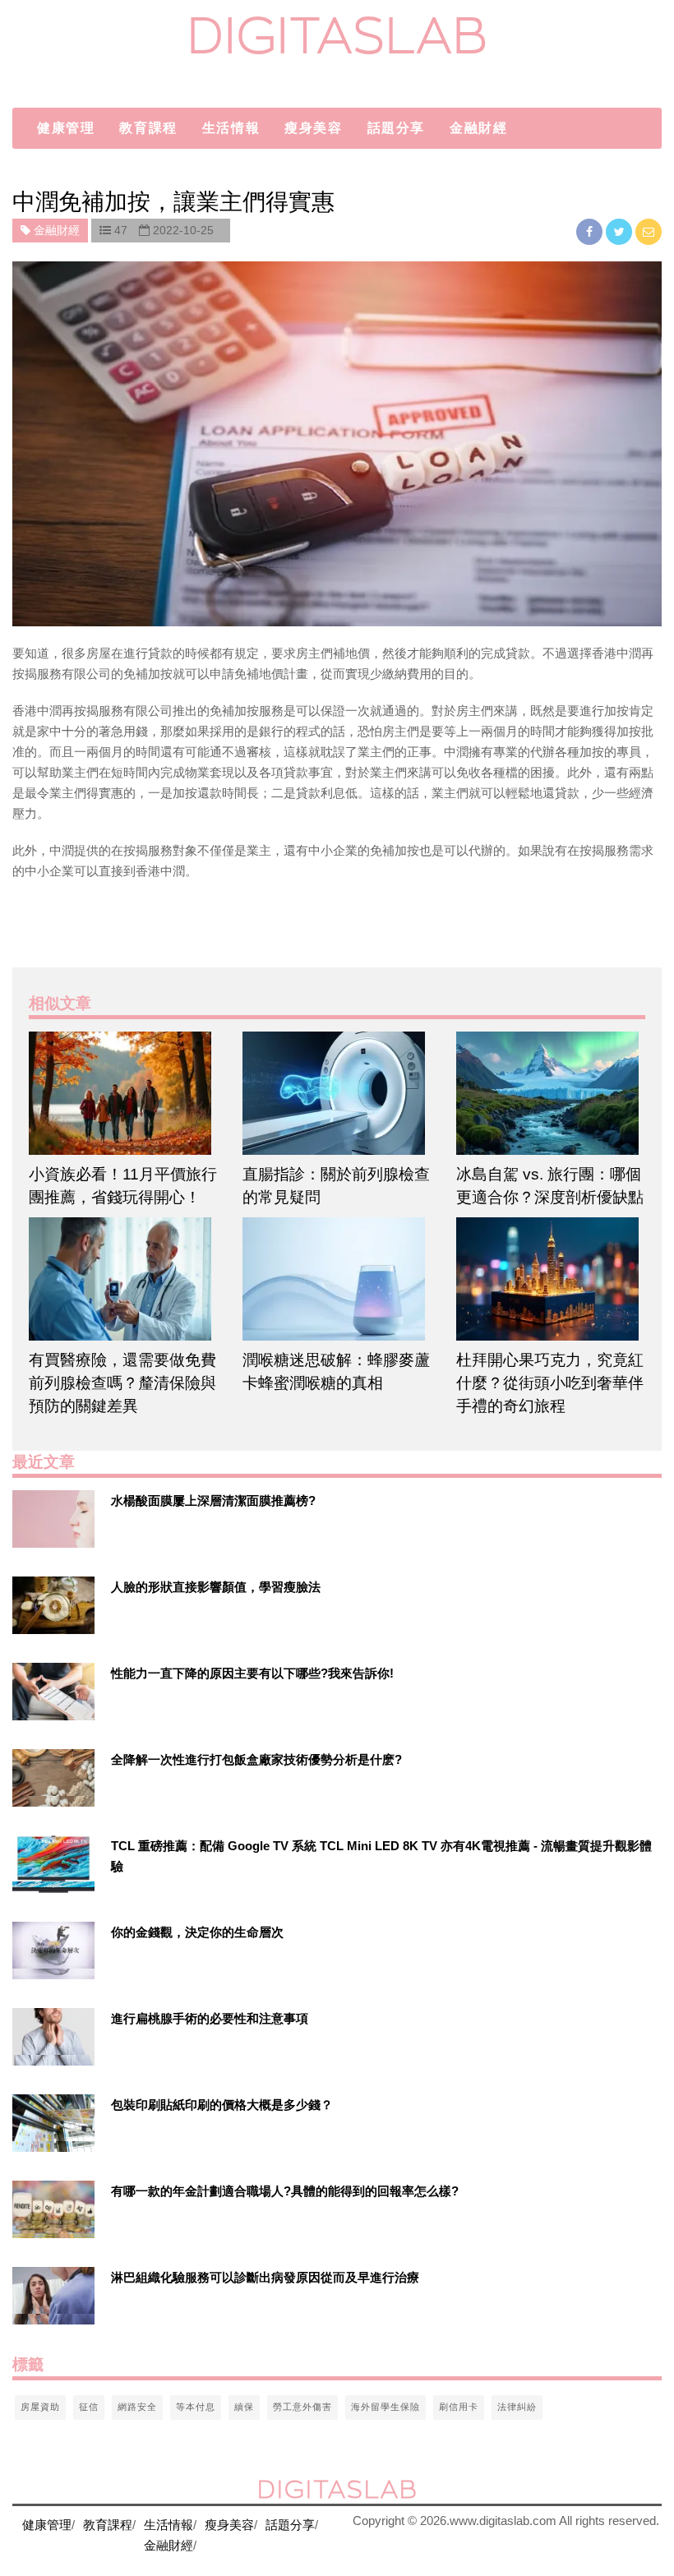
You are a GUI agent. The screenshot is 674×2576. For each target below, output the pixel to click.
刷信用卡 (459, 2407)
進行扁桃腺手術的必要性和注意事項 (210, 2018)
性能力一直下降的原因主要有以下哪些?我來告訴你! (252, 1673)
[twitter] (621, 231)
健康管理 (66, 128)
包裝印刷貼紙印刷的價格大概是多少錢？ (222, 2105)
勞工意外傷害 (302, 2407)
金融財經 (478, 128)
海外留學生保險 (385, 2407)
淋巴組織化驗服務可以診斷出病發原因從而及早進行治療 (265, 2277)
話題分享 (396, 128)
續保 (244, 2407)
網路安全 (137, 2407)
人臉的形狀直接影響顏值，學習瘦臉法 (216, 1587)
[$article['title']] (123, 1093)
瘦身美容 (313, 128)
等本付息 (196, 2407)
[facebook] (591, 231)
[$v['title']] (53, 1519)
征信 (89, 2407)
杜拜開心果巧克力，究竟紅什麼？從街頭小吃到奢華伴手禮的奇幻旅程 (550, 1383)
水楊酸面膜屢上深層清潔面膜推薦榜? (213, 1500)
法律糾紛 (517, 2407)
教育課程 (148, 128)
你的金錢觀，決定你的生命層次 (197, 1932)
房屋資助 (40, 2407)
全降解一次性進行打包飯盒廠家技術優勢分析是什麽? (256, 1759)
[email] (649, 231)
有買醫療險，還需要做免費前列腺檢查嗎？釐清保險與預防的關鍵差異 (122, 1383)
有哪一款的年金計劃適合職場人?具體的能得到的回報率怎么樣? (285, 2191)
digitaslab (337, 35)
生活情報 (231, 128)
